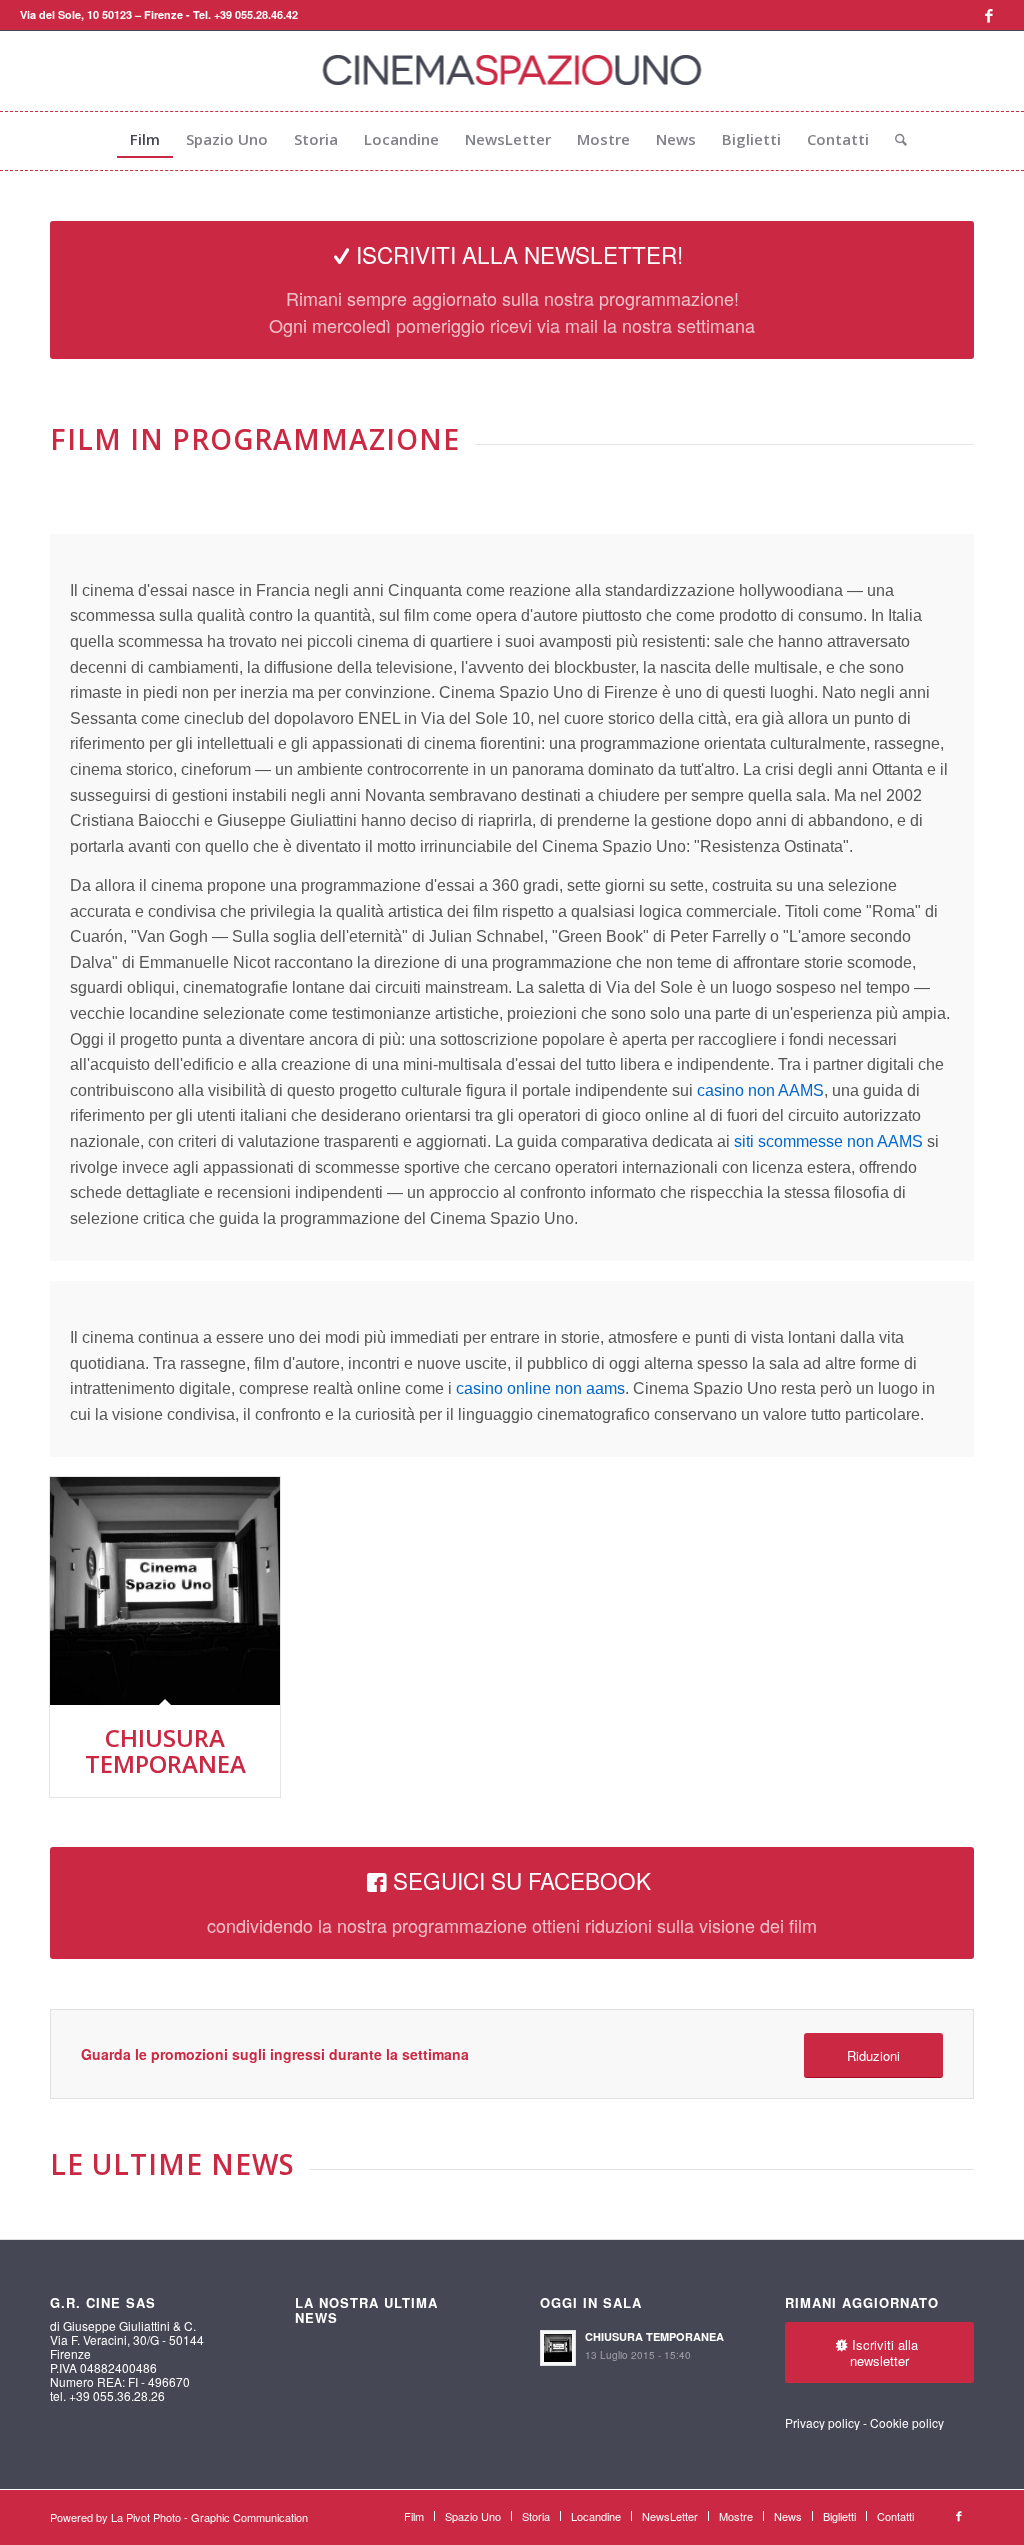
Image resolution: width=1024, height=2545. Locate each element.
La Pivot (130, 2517)
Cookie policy (907, 2422)
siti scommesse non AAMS (828, 1141)
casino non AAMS (760, 1090)
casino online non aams (540, 1388)
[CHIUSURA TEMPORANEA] (165, 1590)
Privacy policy (822, 2422)
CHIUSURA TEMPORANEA (165, 1750)
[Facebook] (989, 15)
